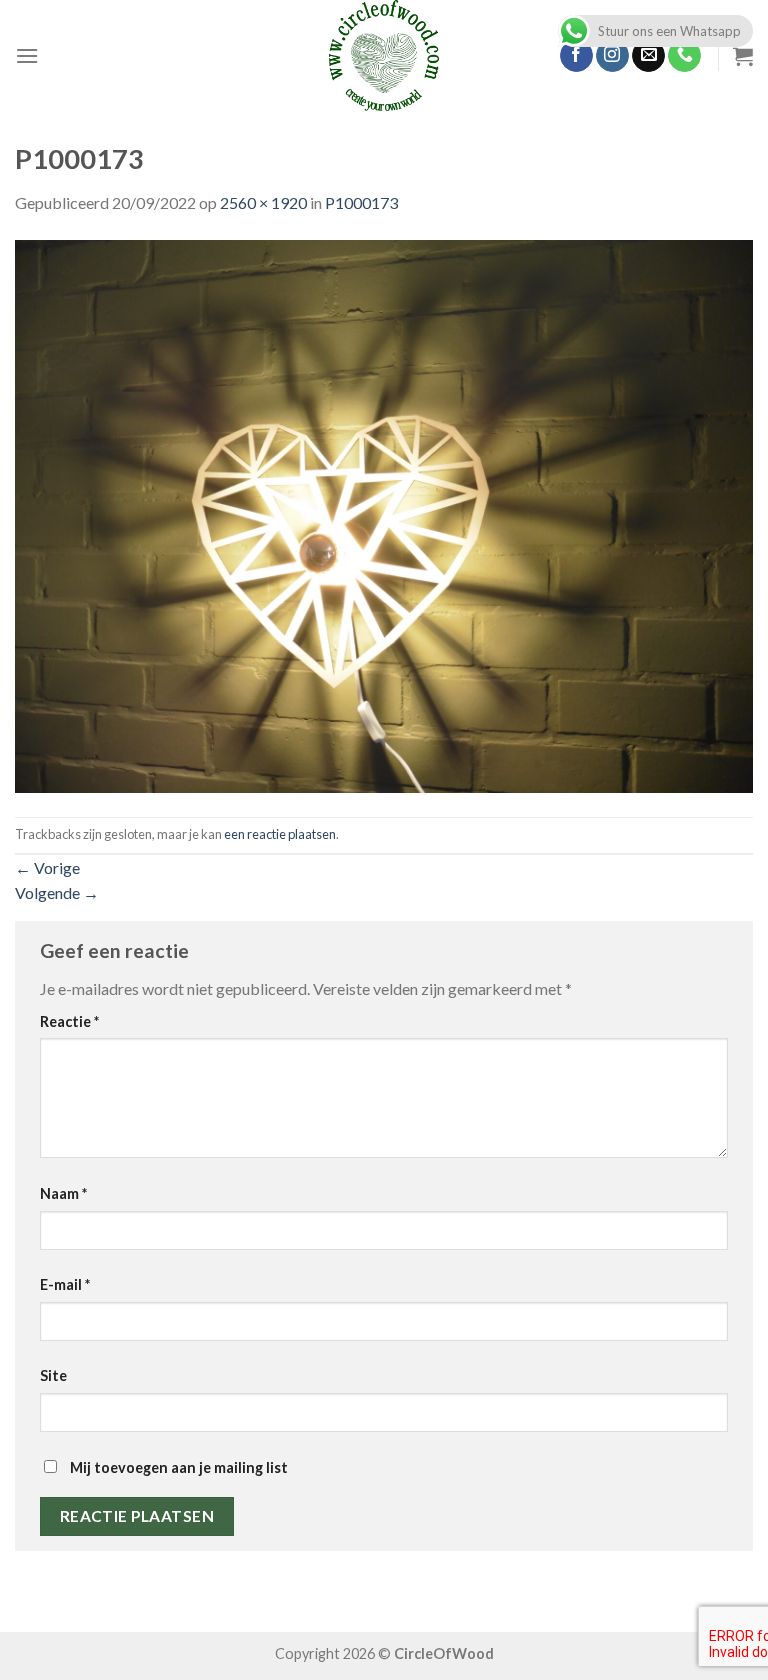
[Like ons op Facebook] (576, 56)
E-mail (65, 1284)
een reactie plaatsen (280, 834)
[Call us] (684, 56)
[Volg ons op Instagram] (612, 56)
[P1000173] (384, 513)
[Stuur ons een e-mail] (648, 56)
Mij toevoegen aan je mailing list (177, 1467)
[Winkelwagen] (743, 56)
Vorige (47, 867)
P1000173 (361, 202)
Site (53, 1375)
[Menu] (27, 55)
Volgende (57, 892)
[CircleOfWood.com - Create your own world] (384, 55)
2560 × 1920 (263, 202)
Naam (63, 1193)
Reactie (69, 1021)
